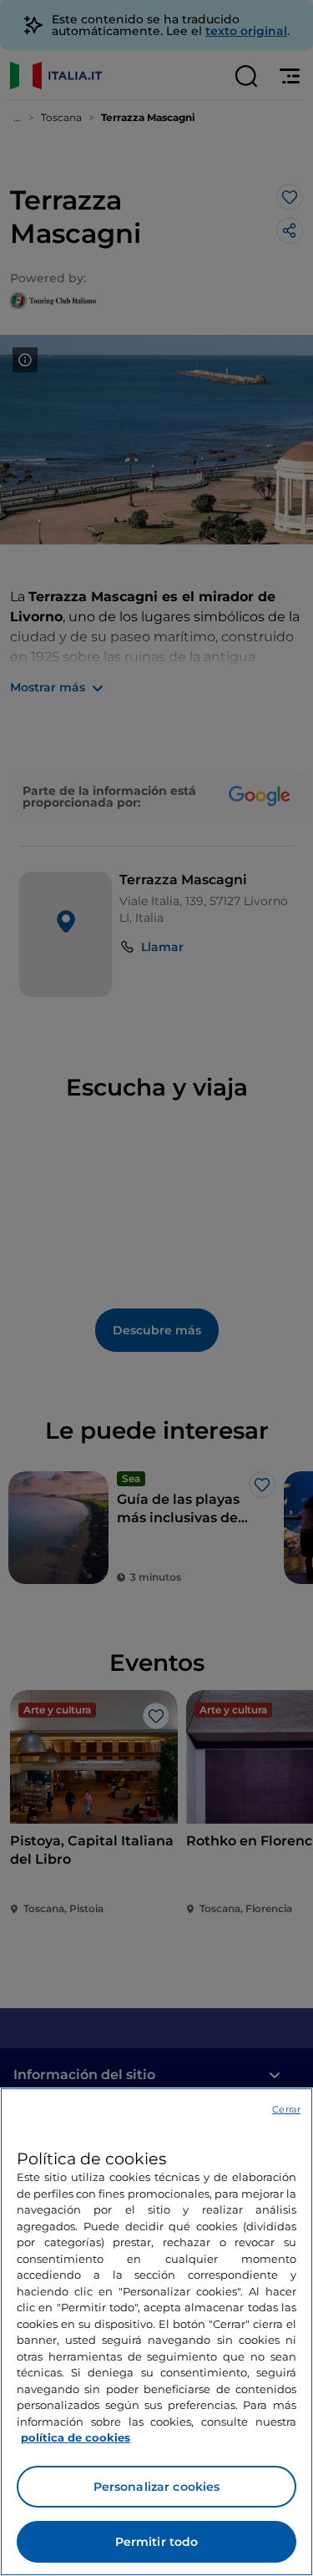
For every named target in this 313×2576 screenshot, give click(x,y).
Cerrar (286, 2109)
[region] (156, 2332)
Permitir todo (157, 2542)
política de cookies (76, 2437)
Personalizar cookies (157, 2487)
